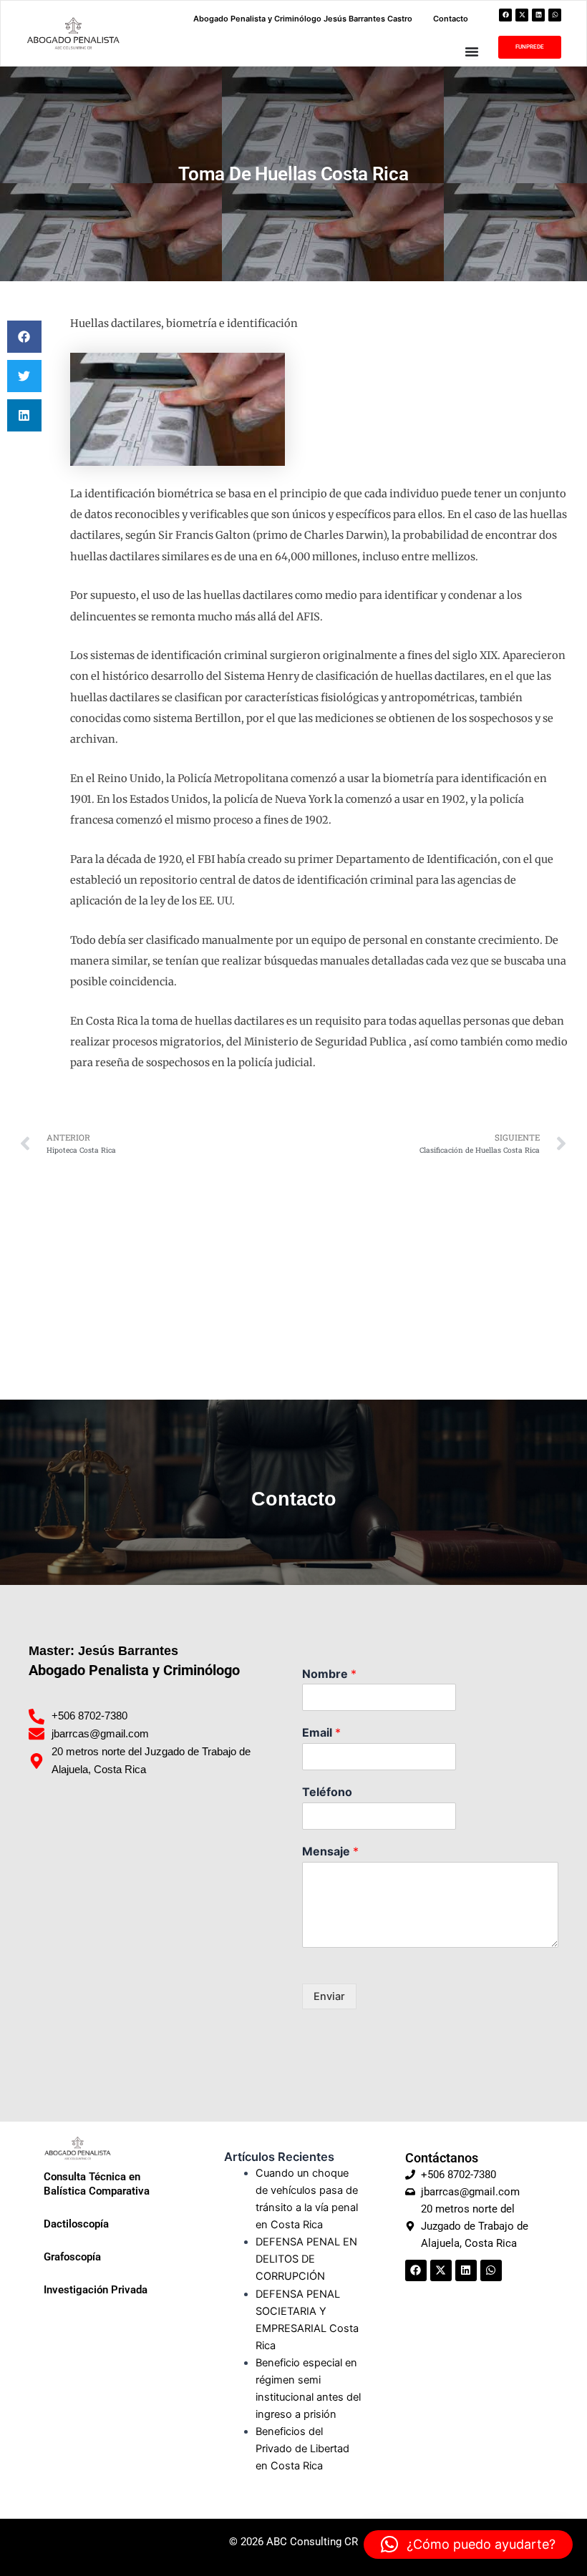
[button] (24, 337)
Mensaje (330, 1851)
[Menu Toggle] (472, 52)
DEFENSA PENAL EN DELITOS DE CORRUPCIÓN (306, 2259)
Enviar (329, 1996)
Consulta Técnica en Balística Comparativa (97, 2184)
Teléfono (327, 1792)
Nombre (329, 1674)
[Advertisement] (293, 1271)
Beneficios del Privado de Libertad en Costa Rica (302, 2449)
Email (321, 1732)
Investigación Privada (96, 2290)
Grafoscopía (72, 2257)
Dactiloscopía (76, 2224)
